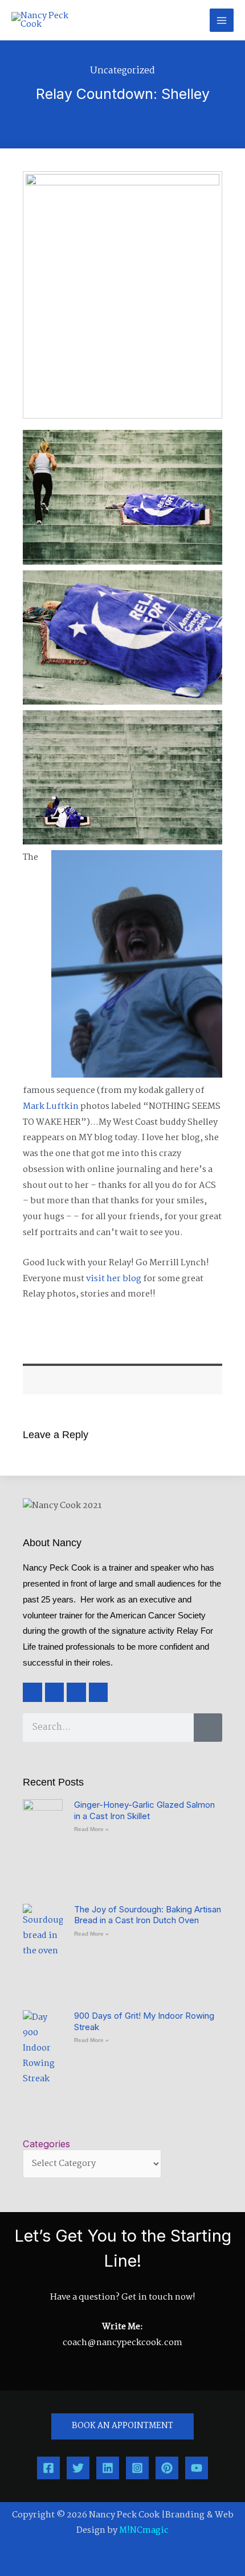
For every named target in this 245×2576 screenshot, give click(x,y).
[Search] (208, 1728)
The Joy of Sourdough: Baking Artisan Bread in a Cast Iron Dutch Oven (148, 1915)
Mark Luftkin (51, 1107)
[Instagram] (137, 2468)
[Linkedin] (108, 2468)
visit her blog (114, 1279)
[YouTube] (197, 2468)
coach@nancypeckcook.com (122, 2343)
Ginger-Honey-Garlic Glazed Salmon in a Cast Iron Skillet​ (144, 1810)
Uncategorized (122, 71)
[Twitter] (78, 2468)
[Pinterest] (167, 2468)
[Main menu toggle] (222, 20)
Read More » (91, 1829)
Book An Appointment (122, 2426)
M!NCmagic (144, 2531)
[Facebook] (48, 2468)
